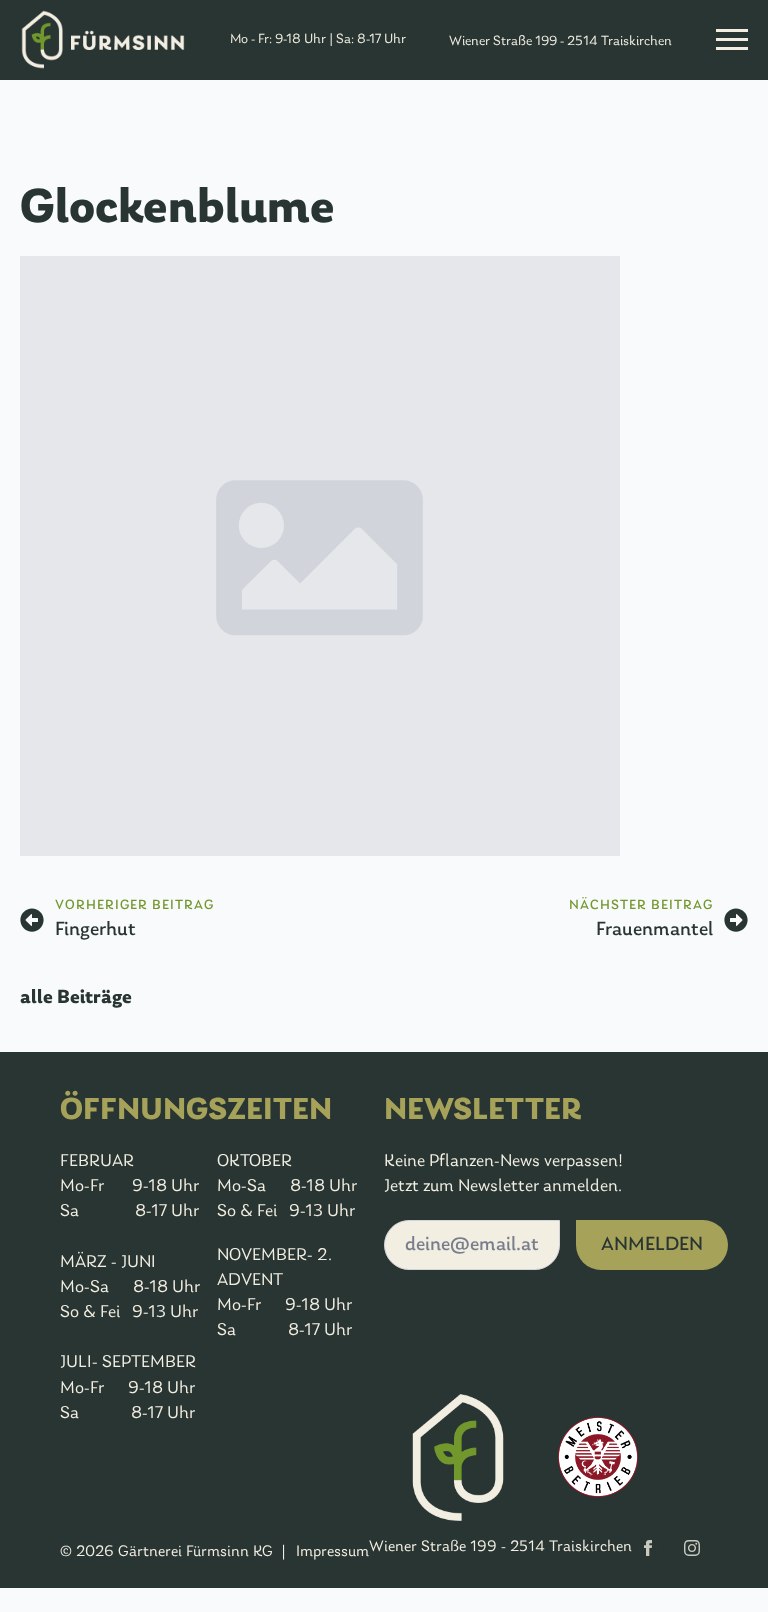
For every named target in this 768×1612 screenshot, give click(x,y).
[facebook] (648, 1548)
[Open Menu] (732, 40)
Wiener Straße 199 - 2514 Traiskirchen (560, 41)
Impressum (332, 1552)
